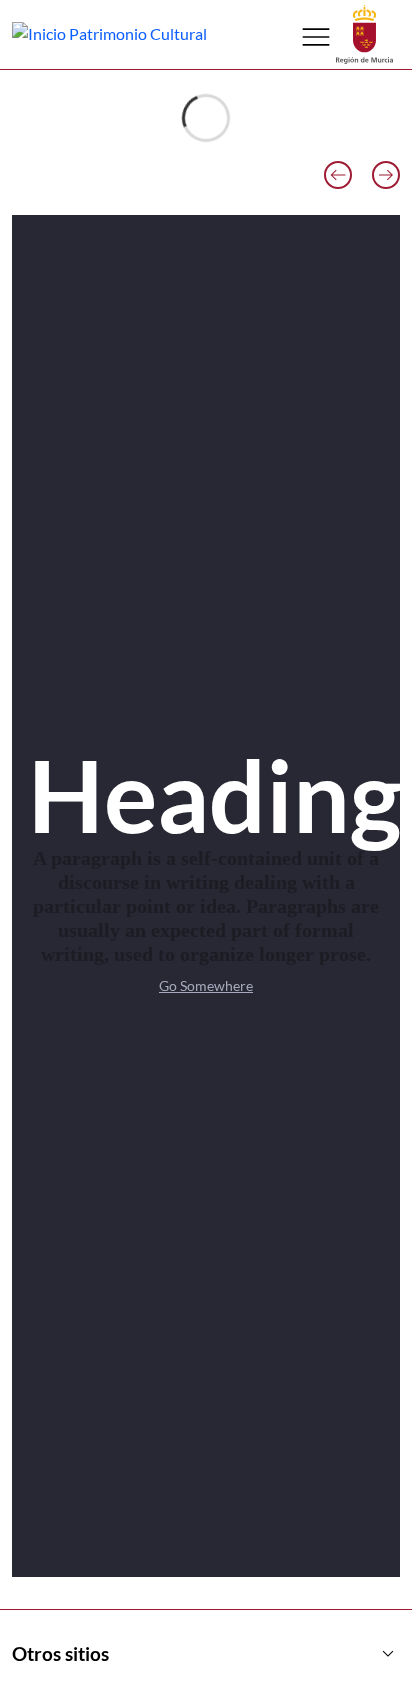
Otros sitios (206, 1654)
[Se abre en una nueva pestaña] (364, 32)
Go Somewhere (206, 985)
